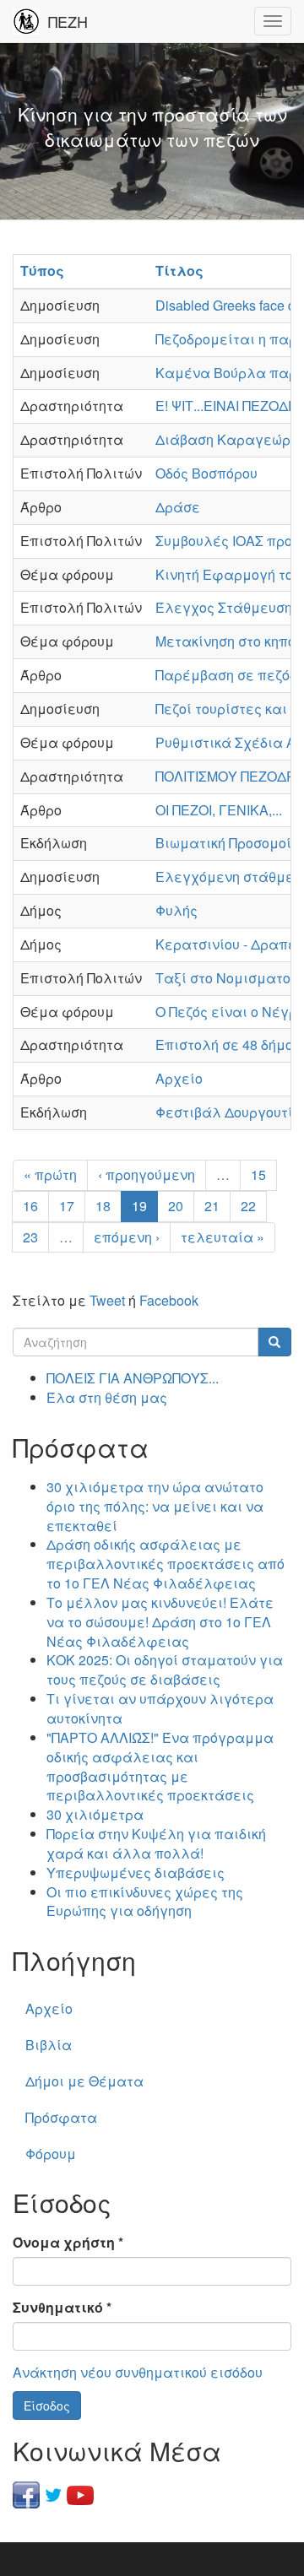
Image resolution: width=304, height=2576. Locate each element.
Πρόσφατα (61, 2117)
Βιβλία (49, 2045)
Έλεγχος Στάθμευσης (228, 607)
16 (30, 1206)
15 (258, 1174)
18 (103, 1206)
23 (30, 1237)
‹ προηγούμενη (147, 1174)
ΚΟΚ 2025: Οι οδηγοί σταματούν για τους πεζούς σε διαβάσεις (165, 1670)
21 (212, 1206)
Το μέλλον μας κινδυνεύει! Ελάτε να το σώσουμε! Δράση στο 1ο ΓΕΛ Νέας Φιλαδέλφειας (160, 1622)
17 (67, 1206)
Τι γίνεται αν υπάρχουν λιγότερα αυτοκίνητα (160, 1708)
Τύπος (42, 271)
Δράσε (178, 507)
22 (248, 1206)
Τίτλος (179, 271)
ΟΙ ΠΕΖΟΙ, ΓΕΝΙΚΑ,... (219, 810)
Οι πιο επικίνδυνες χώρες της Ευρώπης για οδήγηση (145, 1902)
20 (176, 1206)
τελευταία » (223, 1237)
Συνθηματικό (62, 2308)
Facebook (169, 1300)
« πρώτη (50, 1174)
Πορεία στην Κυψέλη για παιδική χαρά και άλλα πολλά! (156, 1843)
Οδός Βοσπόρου (206, 473)
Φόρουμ (51, 2154)
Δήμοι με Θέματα (84, 2081)
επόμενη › (127, 1237)
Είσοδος (47, 2406)
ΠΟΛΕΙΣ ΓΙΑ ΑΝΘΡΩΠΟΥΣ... (133, 1378)
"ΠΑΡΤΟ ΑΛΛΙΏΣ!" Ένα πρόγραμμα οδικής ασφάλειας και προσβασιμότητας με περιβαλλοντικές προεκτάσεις (160, 1767)
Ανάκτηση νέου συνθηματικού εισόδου (138, 2372)
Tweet (107, 1300)
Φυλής (176, 910)
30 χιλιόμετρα (95, 1814)
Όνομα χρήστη (68, 2243)
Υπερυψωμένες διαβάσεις (136, 1872)
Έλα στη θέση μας (107, 1397)
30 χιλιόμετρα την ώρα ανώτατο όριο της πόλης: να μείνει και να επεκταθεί (155, 1506)
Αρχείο (179, 1078)
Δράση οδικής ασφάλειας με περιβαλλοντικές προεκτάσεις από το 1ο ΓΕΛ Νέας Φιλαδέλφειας (166, 1564)
